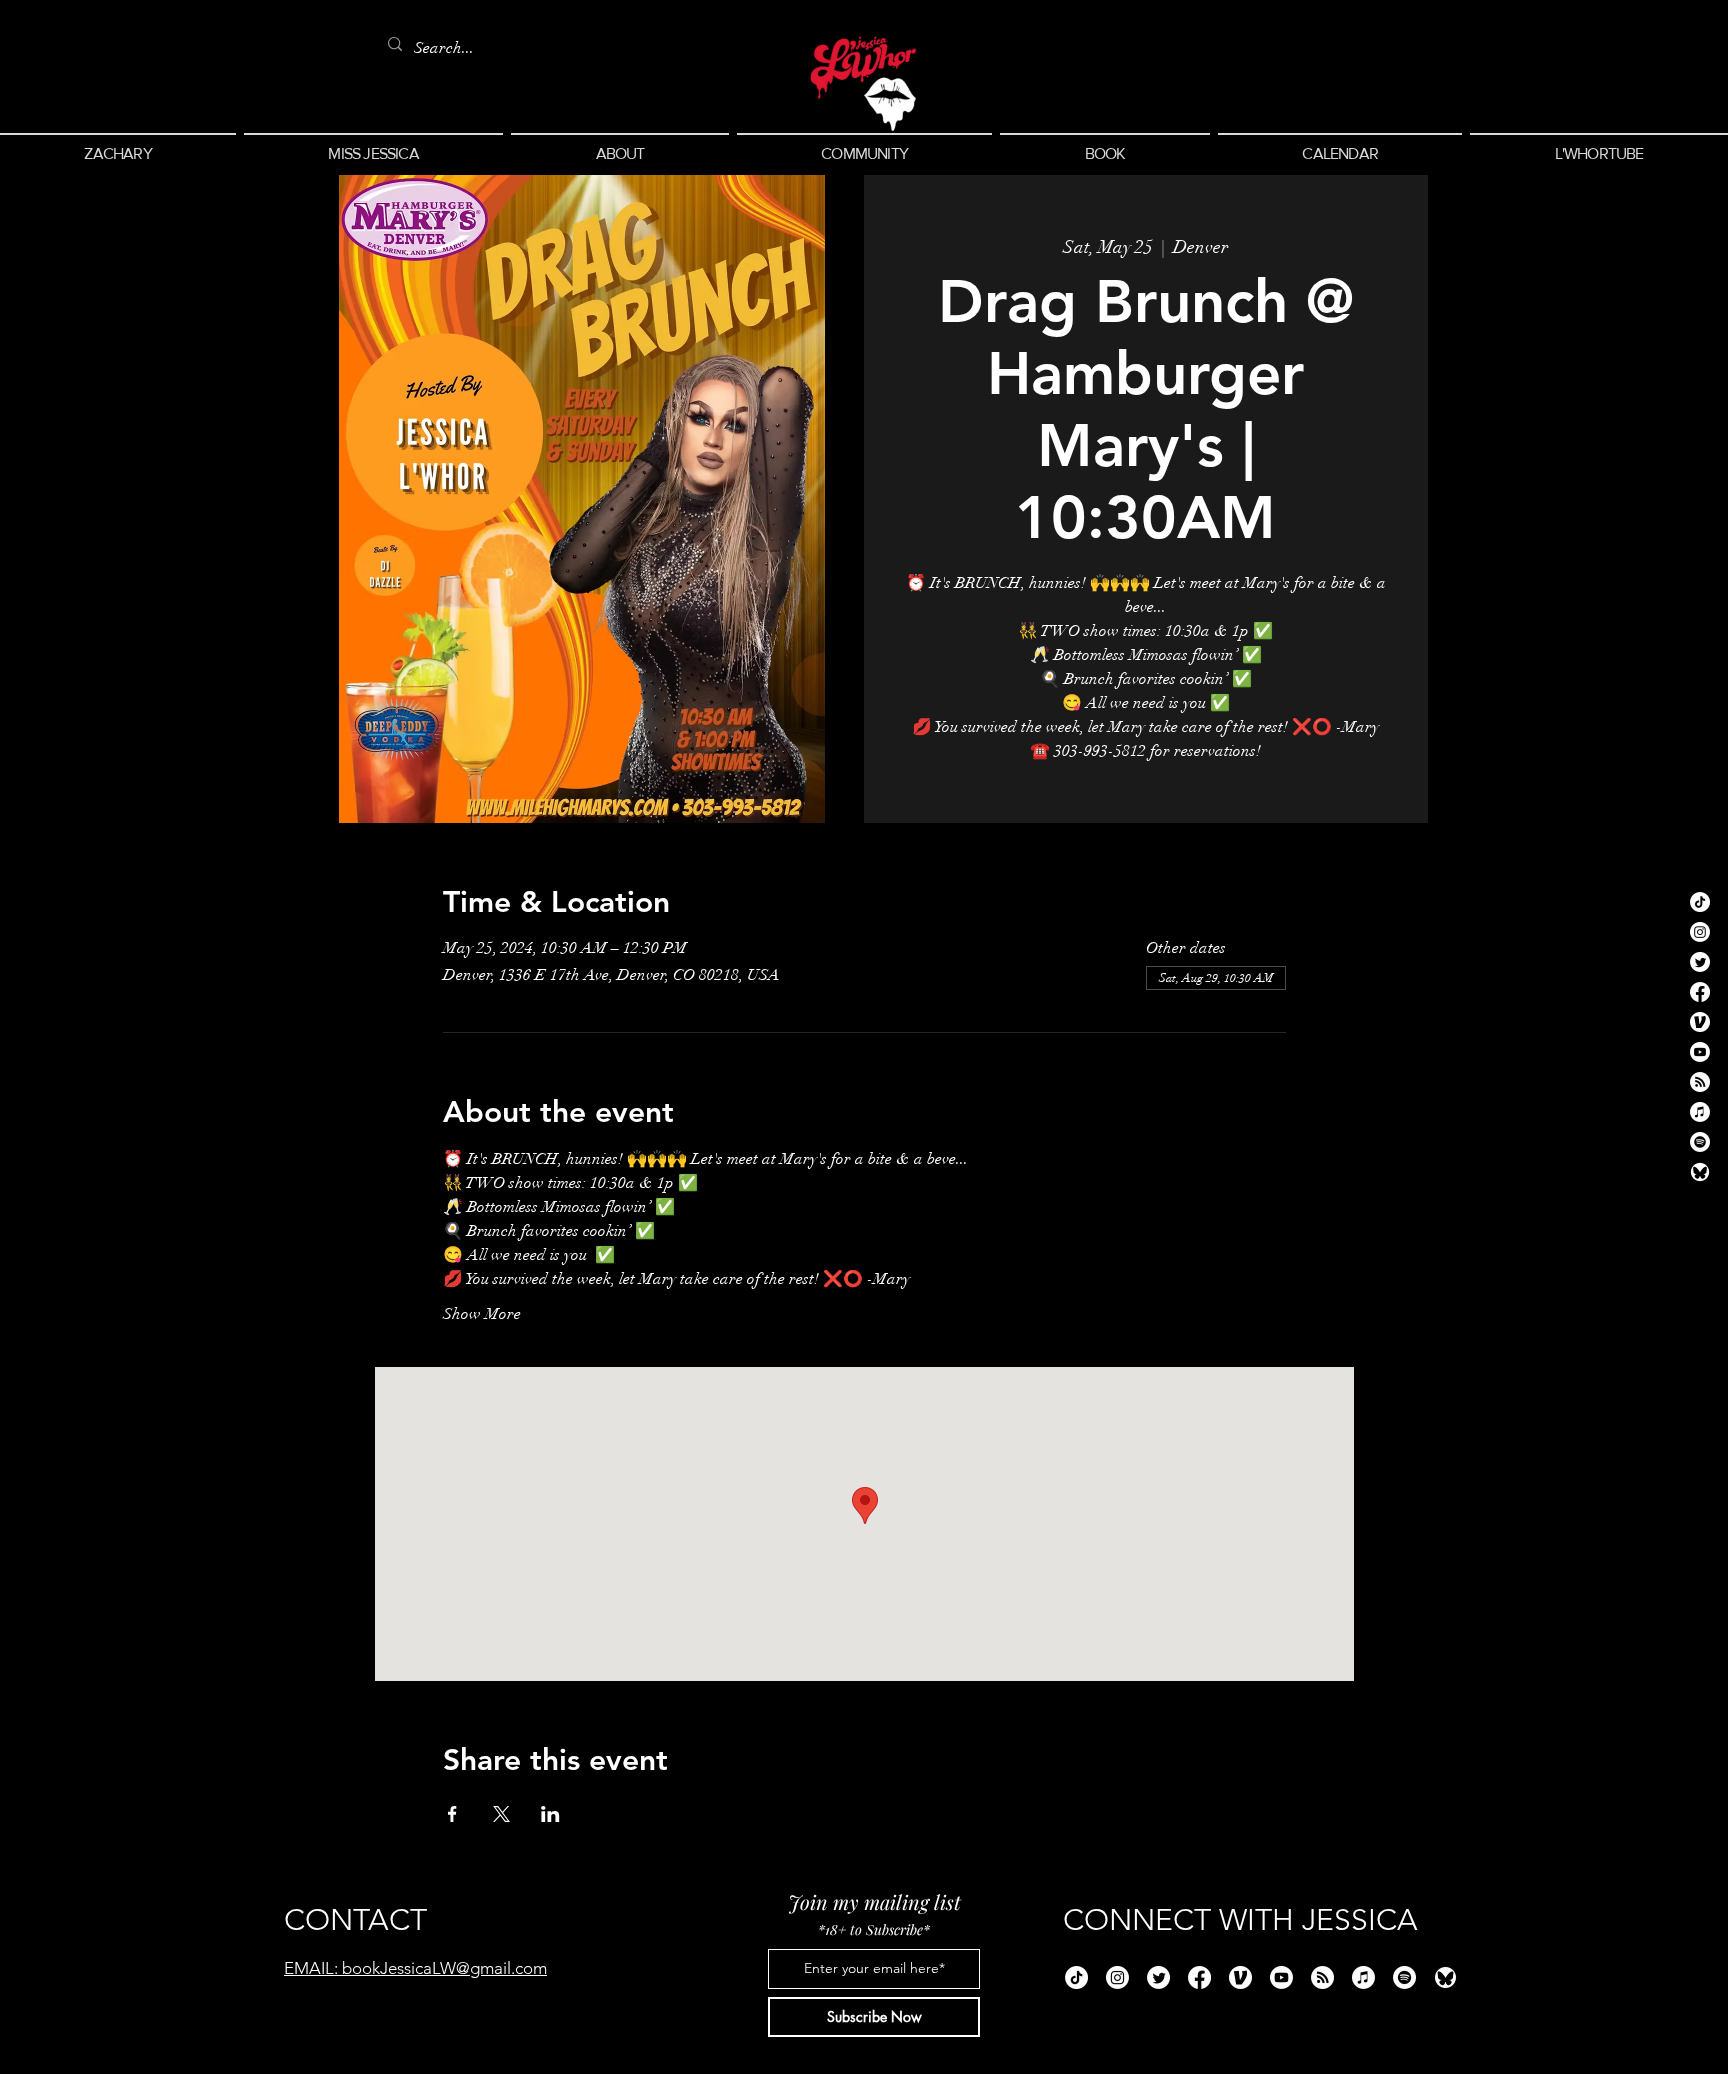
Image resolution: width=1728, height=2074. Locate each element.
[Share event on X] (501, 1814)
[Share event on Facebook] (452, 1814)
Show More (482, 1314)
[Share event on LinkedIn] (550, 1814)
